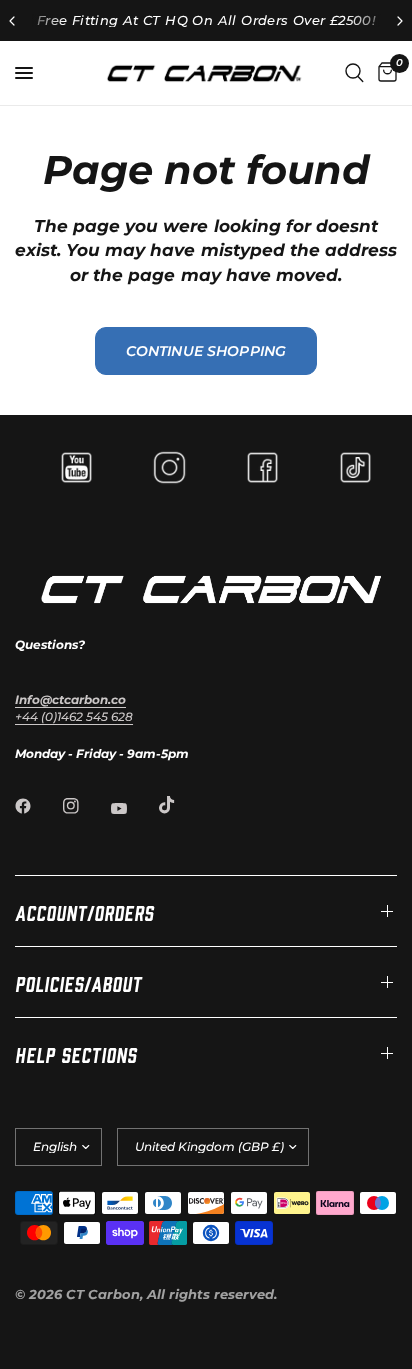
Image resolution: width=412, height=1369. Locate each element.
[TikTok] (181, 805)
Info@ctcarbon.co (70, 699)
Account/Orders (84, 911)
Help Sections (76, 1053)
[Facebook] (37, 806)
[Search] (354, 73)
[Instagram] (85, 806)
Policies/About (78, 982)
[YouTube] (133, 808)
